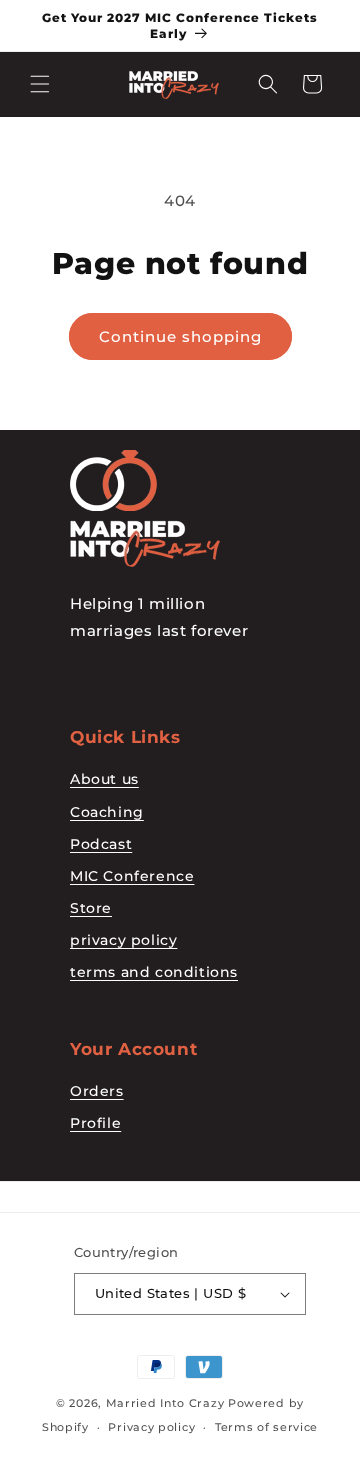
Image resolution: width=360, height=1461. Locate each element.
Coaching (107, 812)
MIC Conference (132, 876)
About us (104, 779)
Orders (97, 1091)
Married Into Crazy (165, 1403)
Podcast (101, 844)
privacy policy (123, 940)
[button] (40, 84)
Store (91, 908)
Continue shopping (180, 336)
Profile (95, 1123)
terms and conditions (154, 972)
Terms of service (266, 1427)
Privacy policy (151, 1427)
